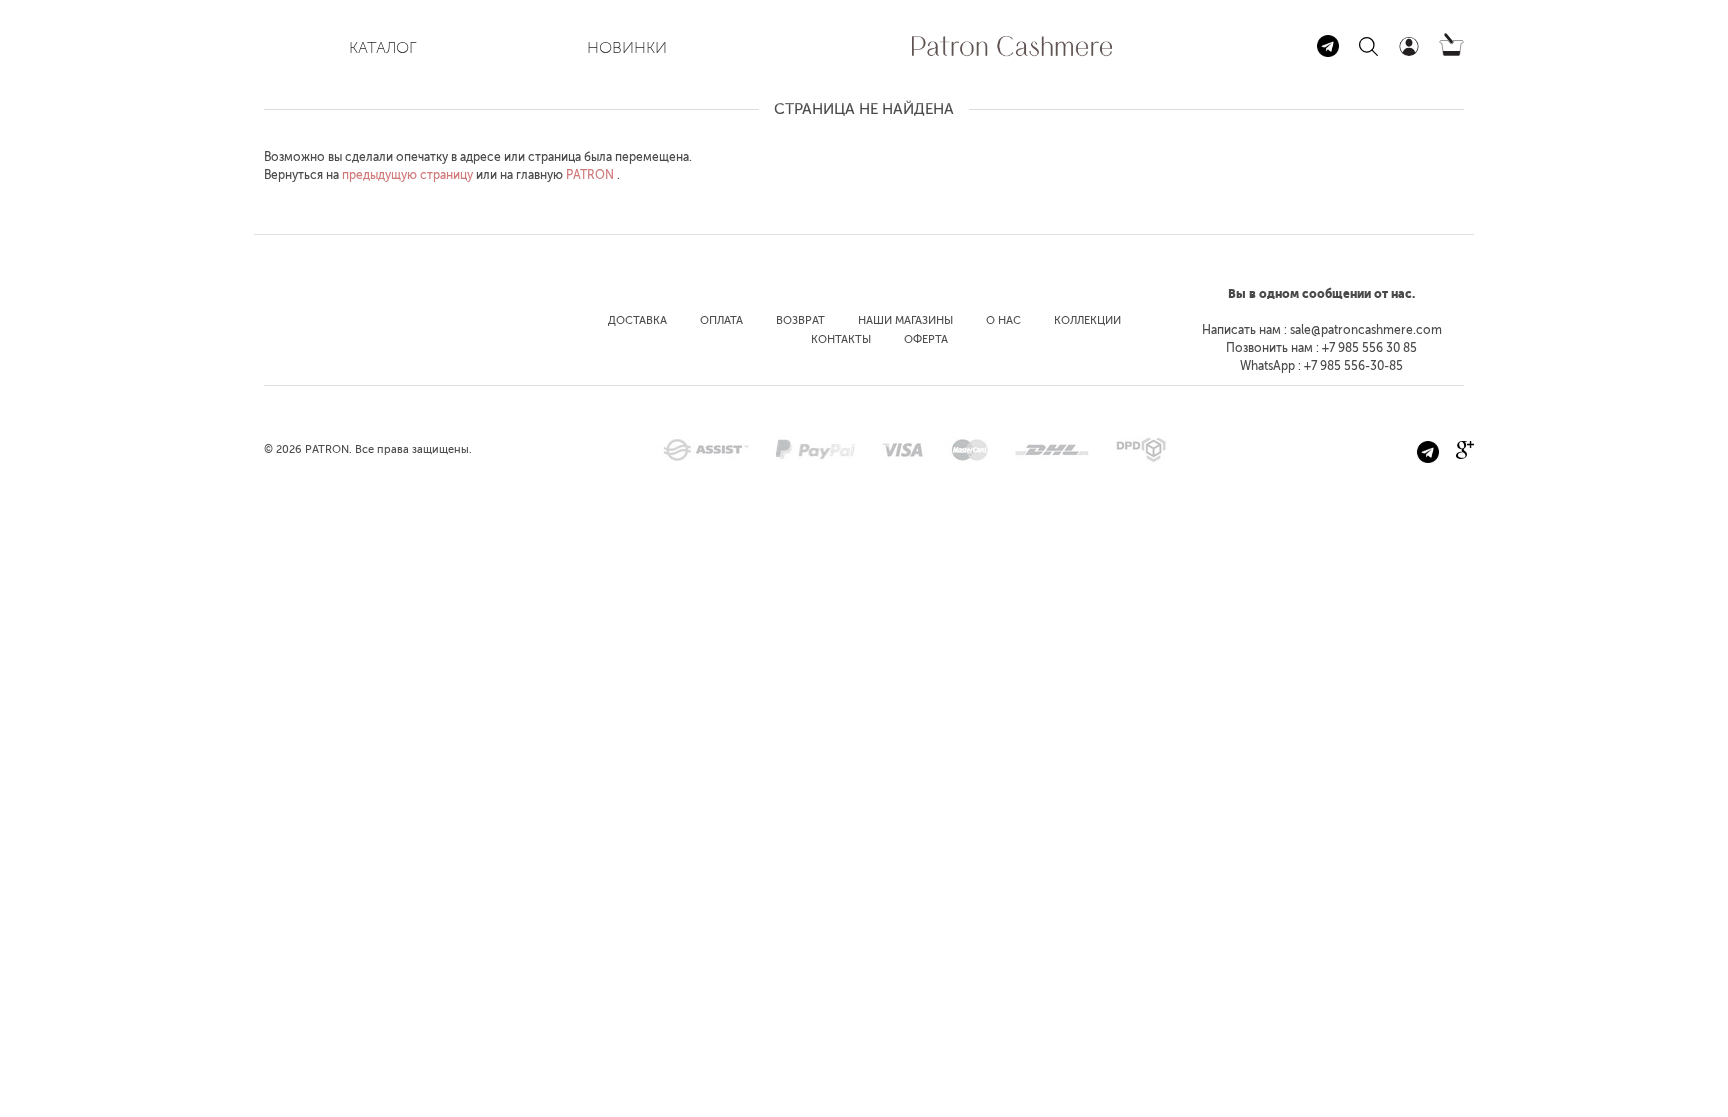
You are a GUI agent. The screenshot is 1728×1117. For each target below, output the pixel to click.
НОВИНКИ (627, 47)
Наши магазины (905, 320)
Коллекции (1087, 320)
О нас (1003, 320)
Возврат (800, 320)
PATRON (590, 175)
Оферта (926, 339)
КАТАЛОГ (383, 47)
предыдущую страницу (407, 175)
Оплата (721, 320)
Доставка (637, 320)
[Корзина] (1451, 52)
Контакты (841, 339)
